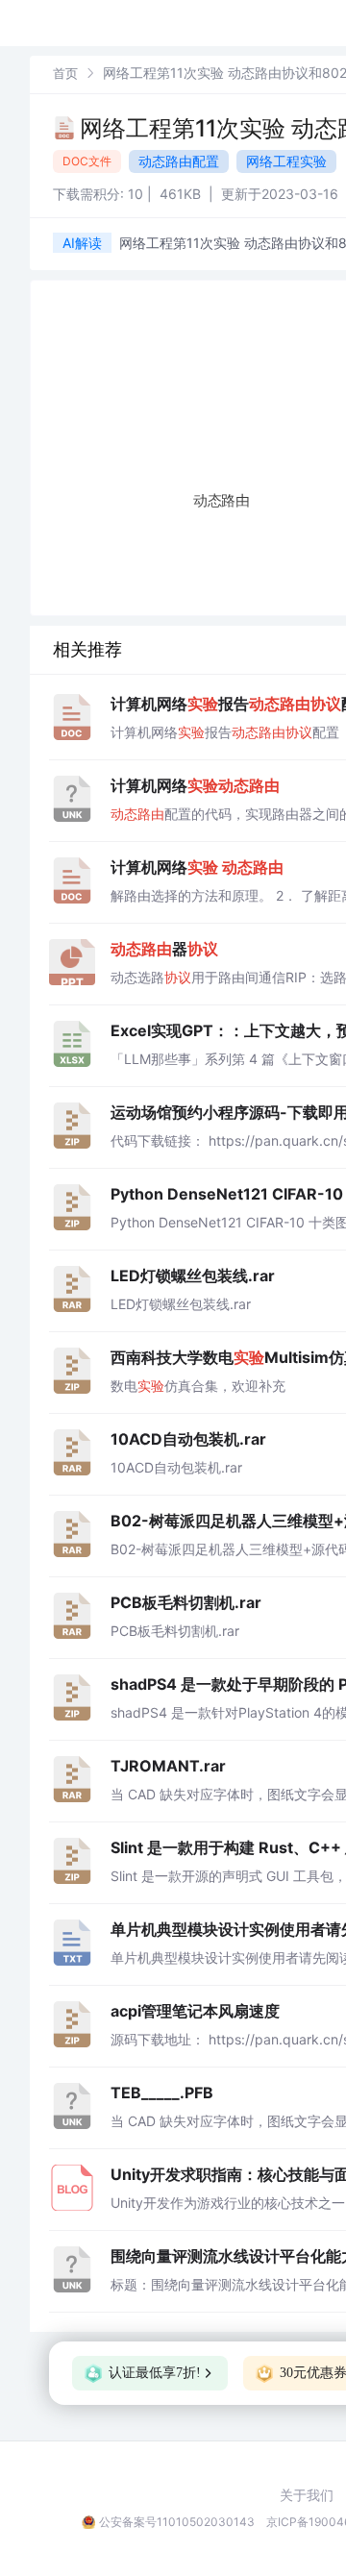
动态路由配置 (179, 161)
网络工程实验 (286, 161)
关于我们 (307, 2495)
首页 (65, 73)
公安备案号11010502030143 (177, 2522)
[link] (65, 73)
